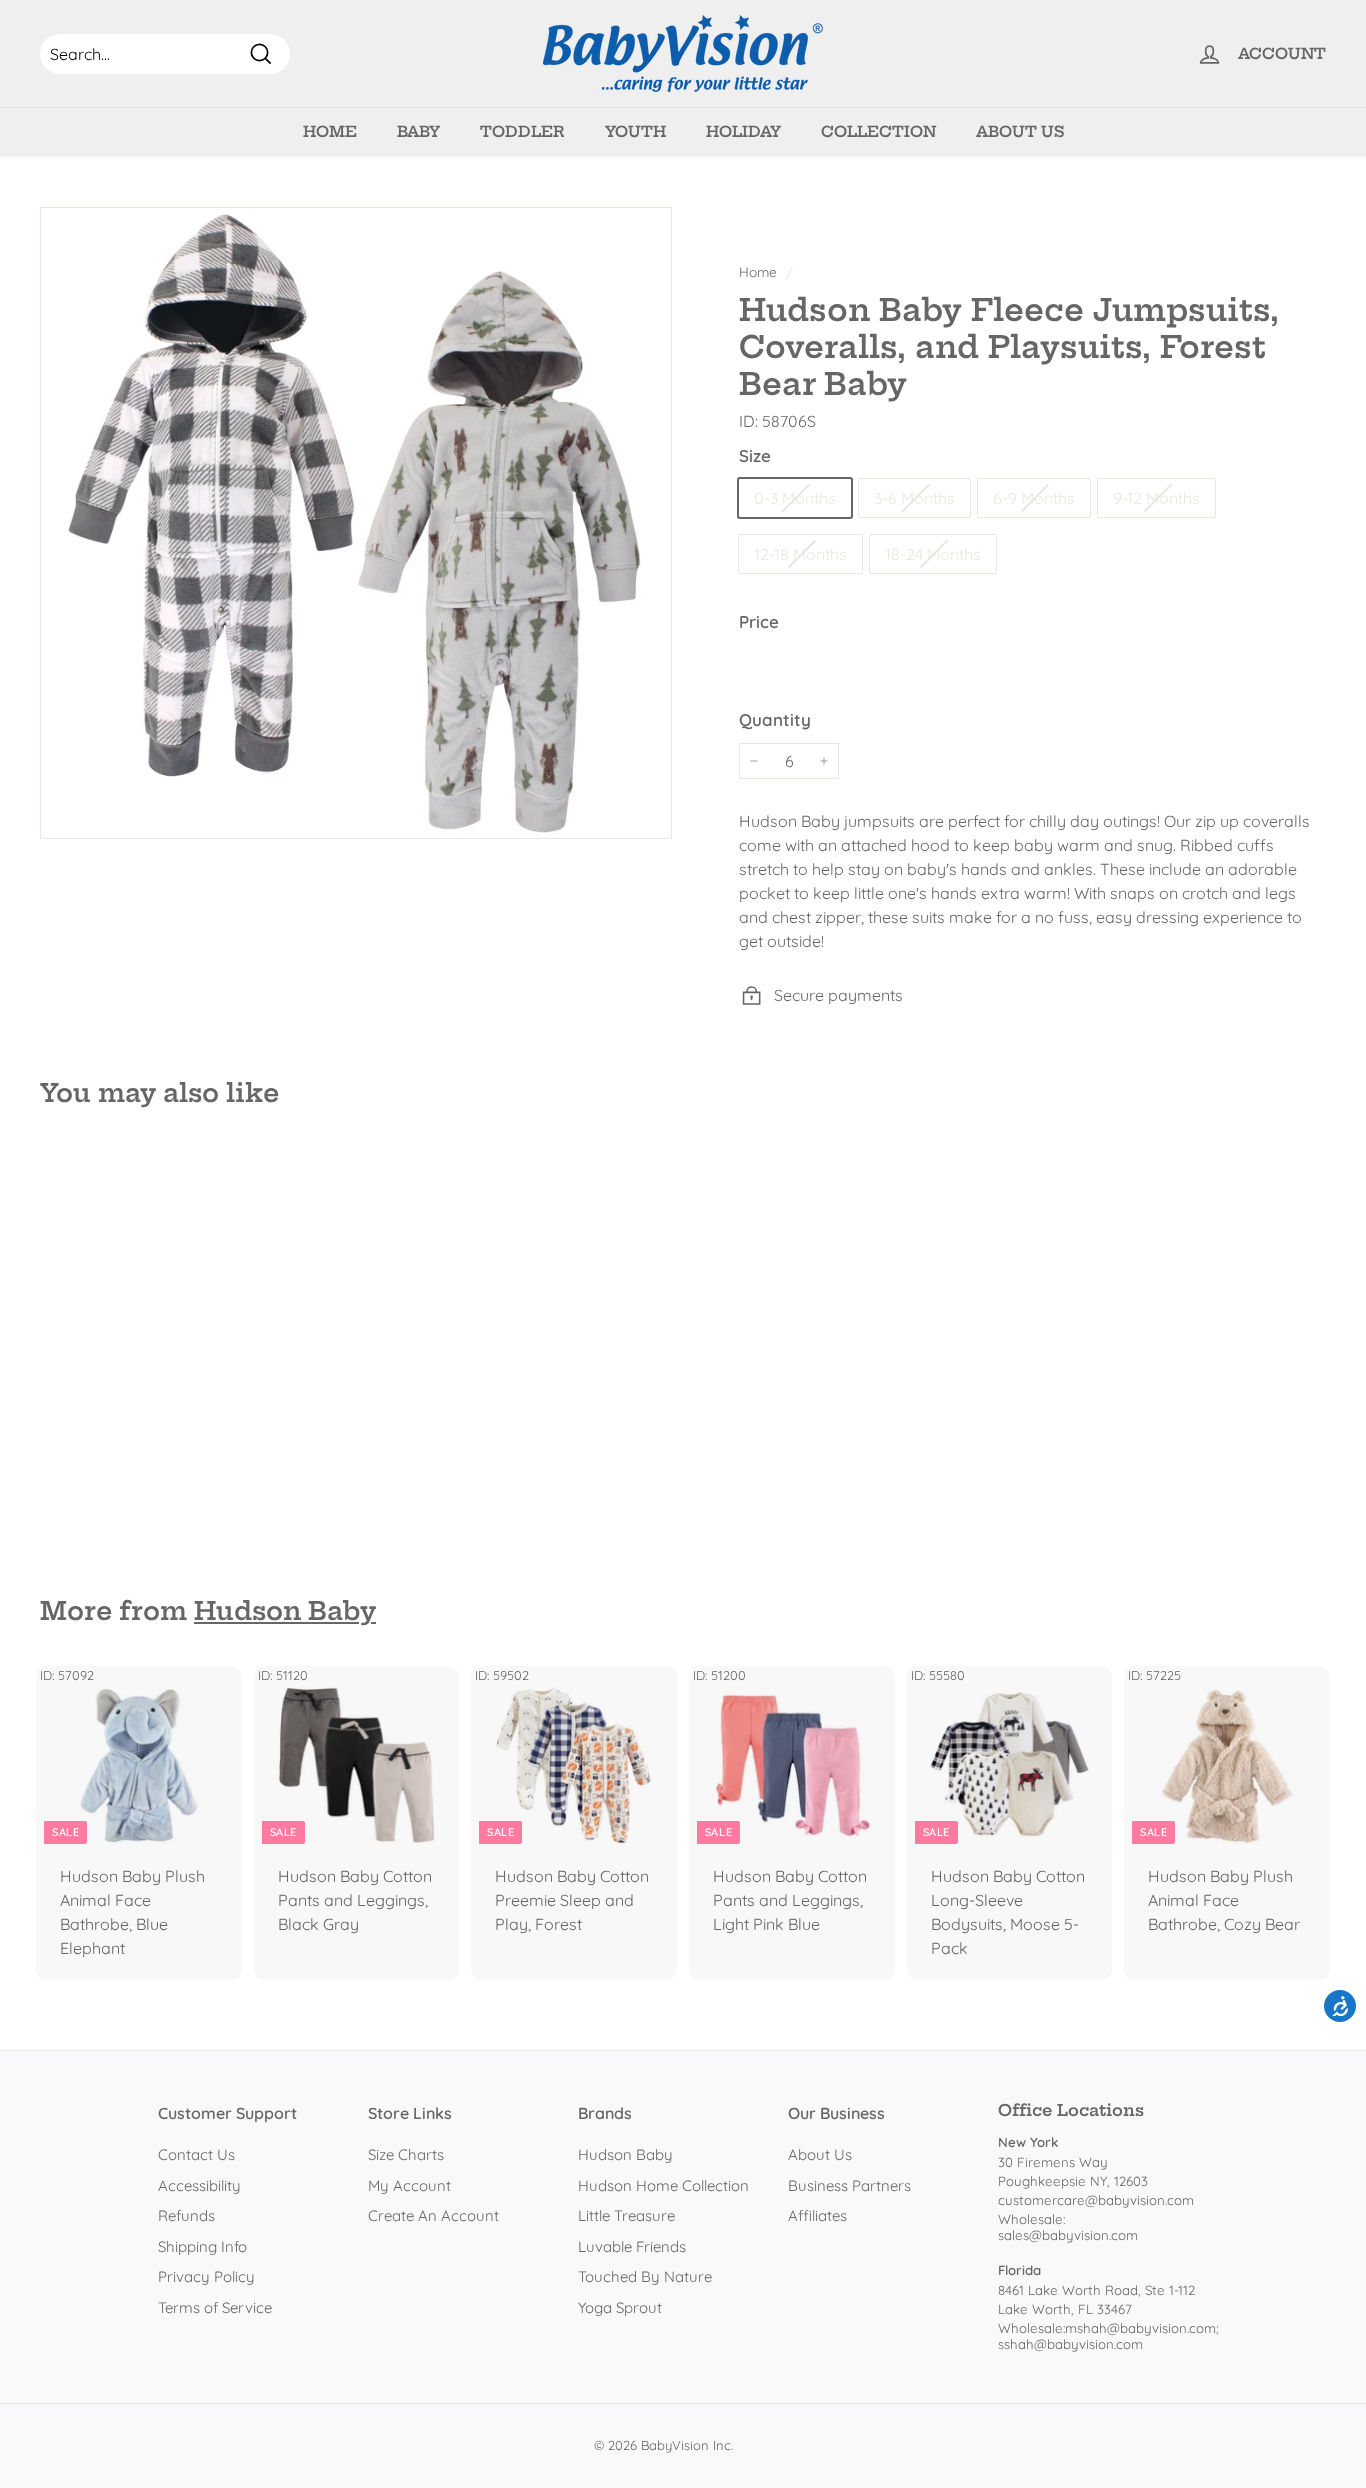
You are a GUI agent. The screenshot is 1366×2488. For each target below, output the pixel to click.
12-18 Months (800, 554)
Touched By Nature (645, 2276)
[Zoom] (356, 523)
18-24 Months (933, 554)
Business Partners (849, 2185)
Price (759, 621)
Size (755, 455)
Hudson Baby (285, 1611)
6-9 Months (1034, 498)
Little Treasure (626, 2215)
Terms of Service (215, 2307)
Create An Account (433, 2215)
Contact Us (196, 2154)
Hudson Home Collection (663, 2185)
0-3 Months (795, 498)
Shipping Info (202, 2246)
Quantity (775, 719)
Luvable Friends (632, 2246)
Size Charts (406, 2154)
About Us (1020, 131)
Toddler (522, 131)
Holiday (743, 131)
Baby (418, 131)
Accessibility (199, 2185)
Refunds (186, 2215)
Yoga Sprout (620, 2307)
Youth (635, 131)
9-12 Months (1156, 498)
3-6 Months (914, 498)
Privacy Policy (206, 2276)
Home (330, 131)
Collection (878, 131)
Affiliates (817, 2215)
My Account (409, 2185)
